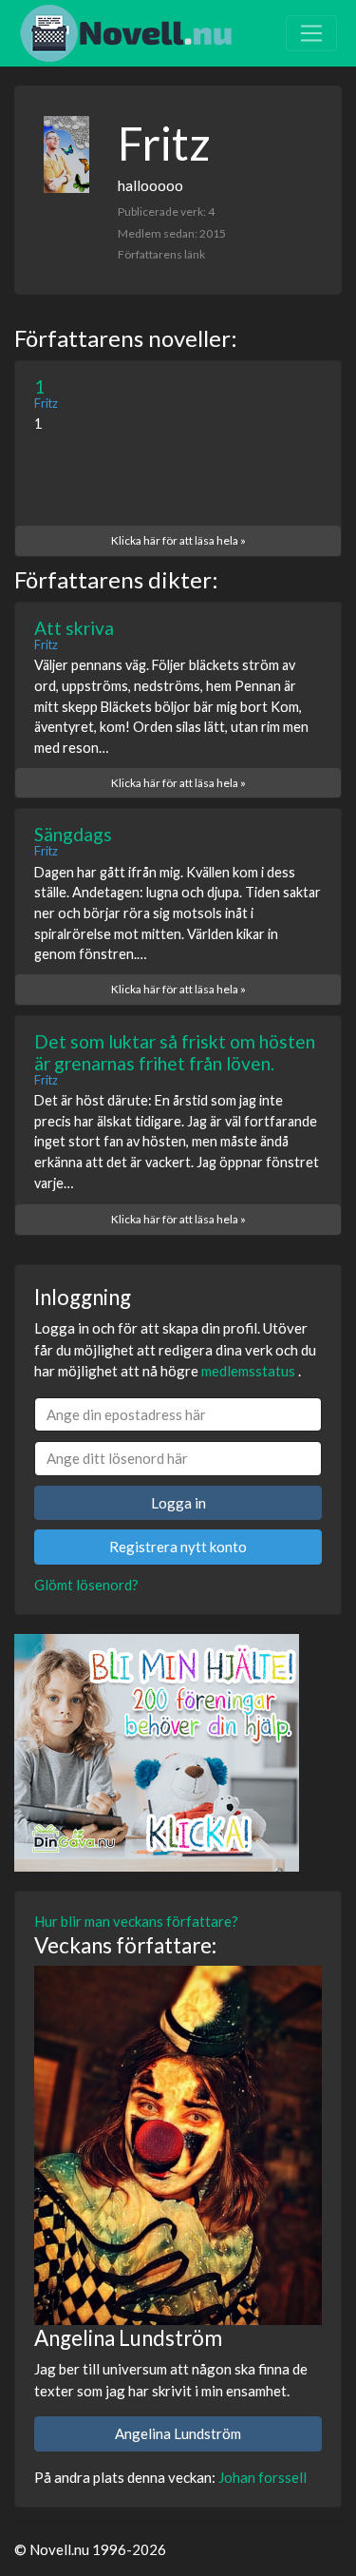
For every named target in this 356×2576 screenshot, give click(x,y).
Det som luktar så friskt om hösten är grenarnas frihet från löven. (175, 1052)
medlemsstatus (248, 1371)
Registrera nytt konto (178, 1547)
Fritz (46, 403)
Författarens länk (161, 254)
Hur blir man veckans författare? (136, 1921)
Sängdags (73, 834)
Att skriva (74, 628)
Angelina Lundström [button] (178, 2433)
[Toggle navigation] (311, 33)
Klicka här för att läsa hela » (178, 540)
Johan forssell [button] (262, 2477)
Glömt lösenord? (86, 1585)
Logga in (178, 1503)
